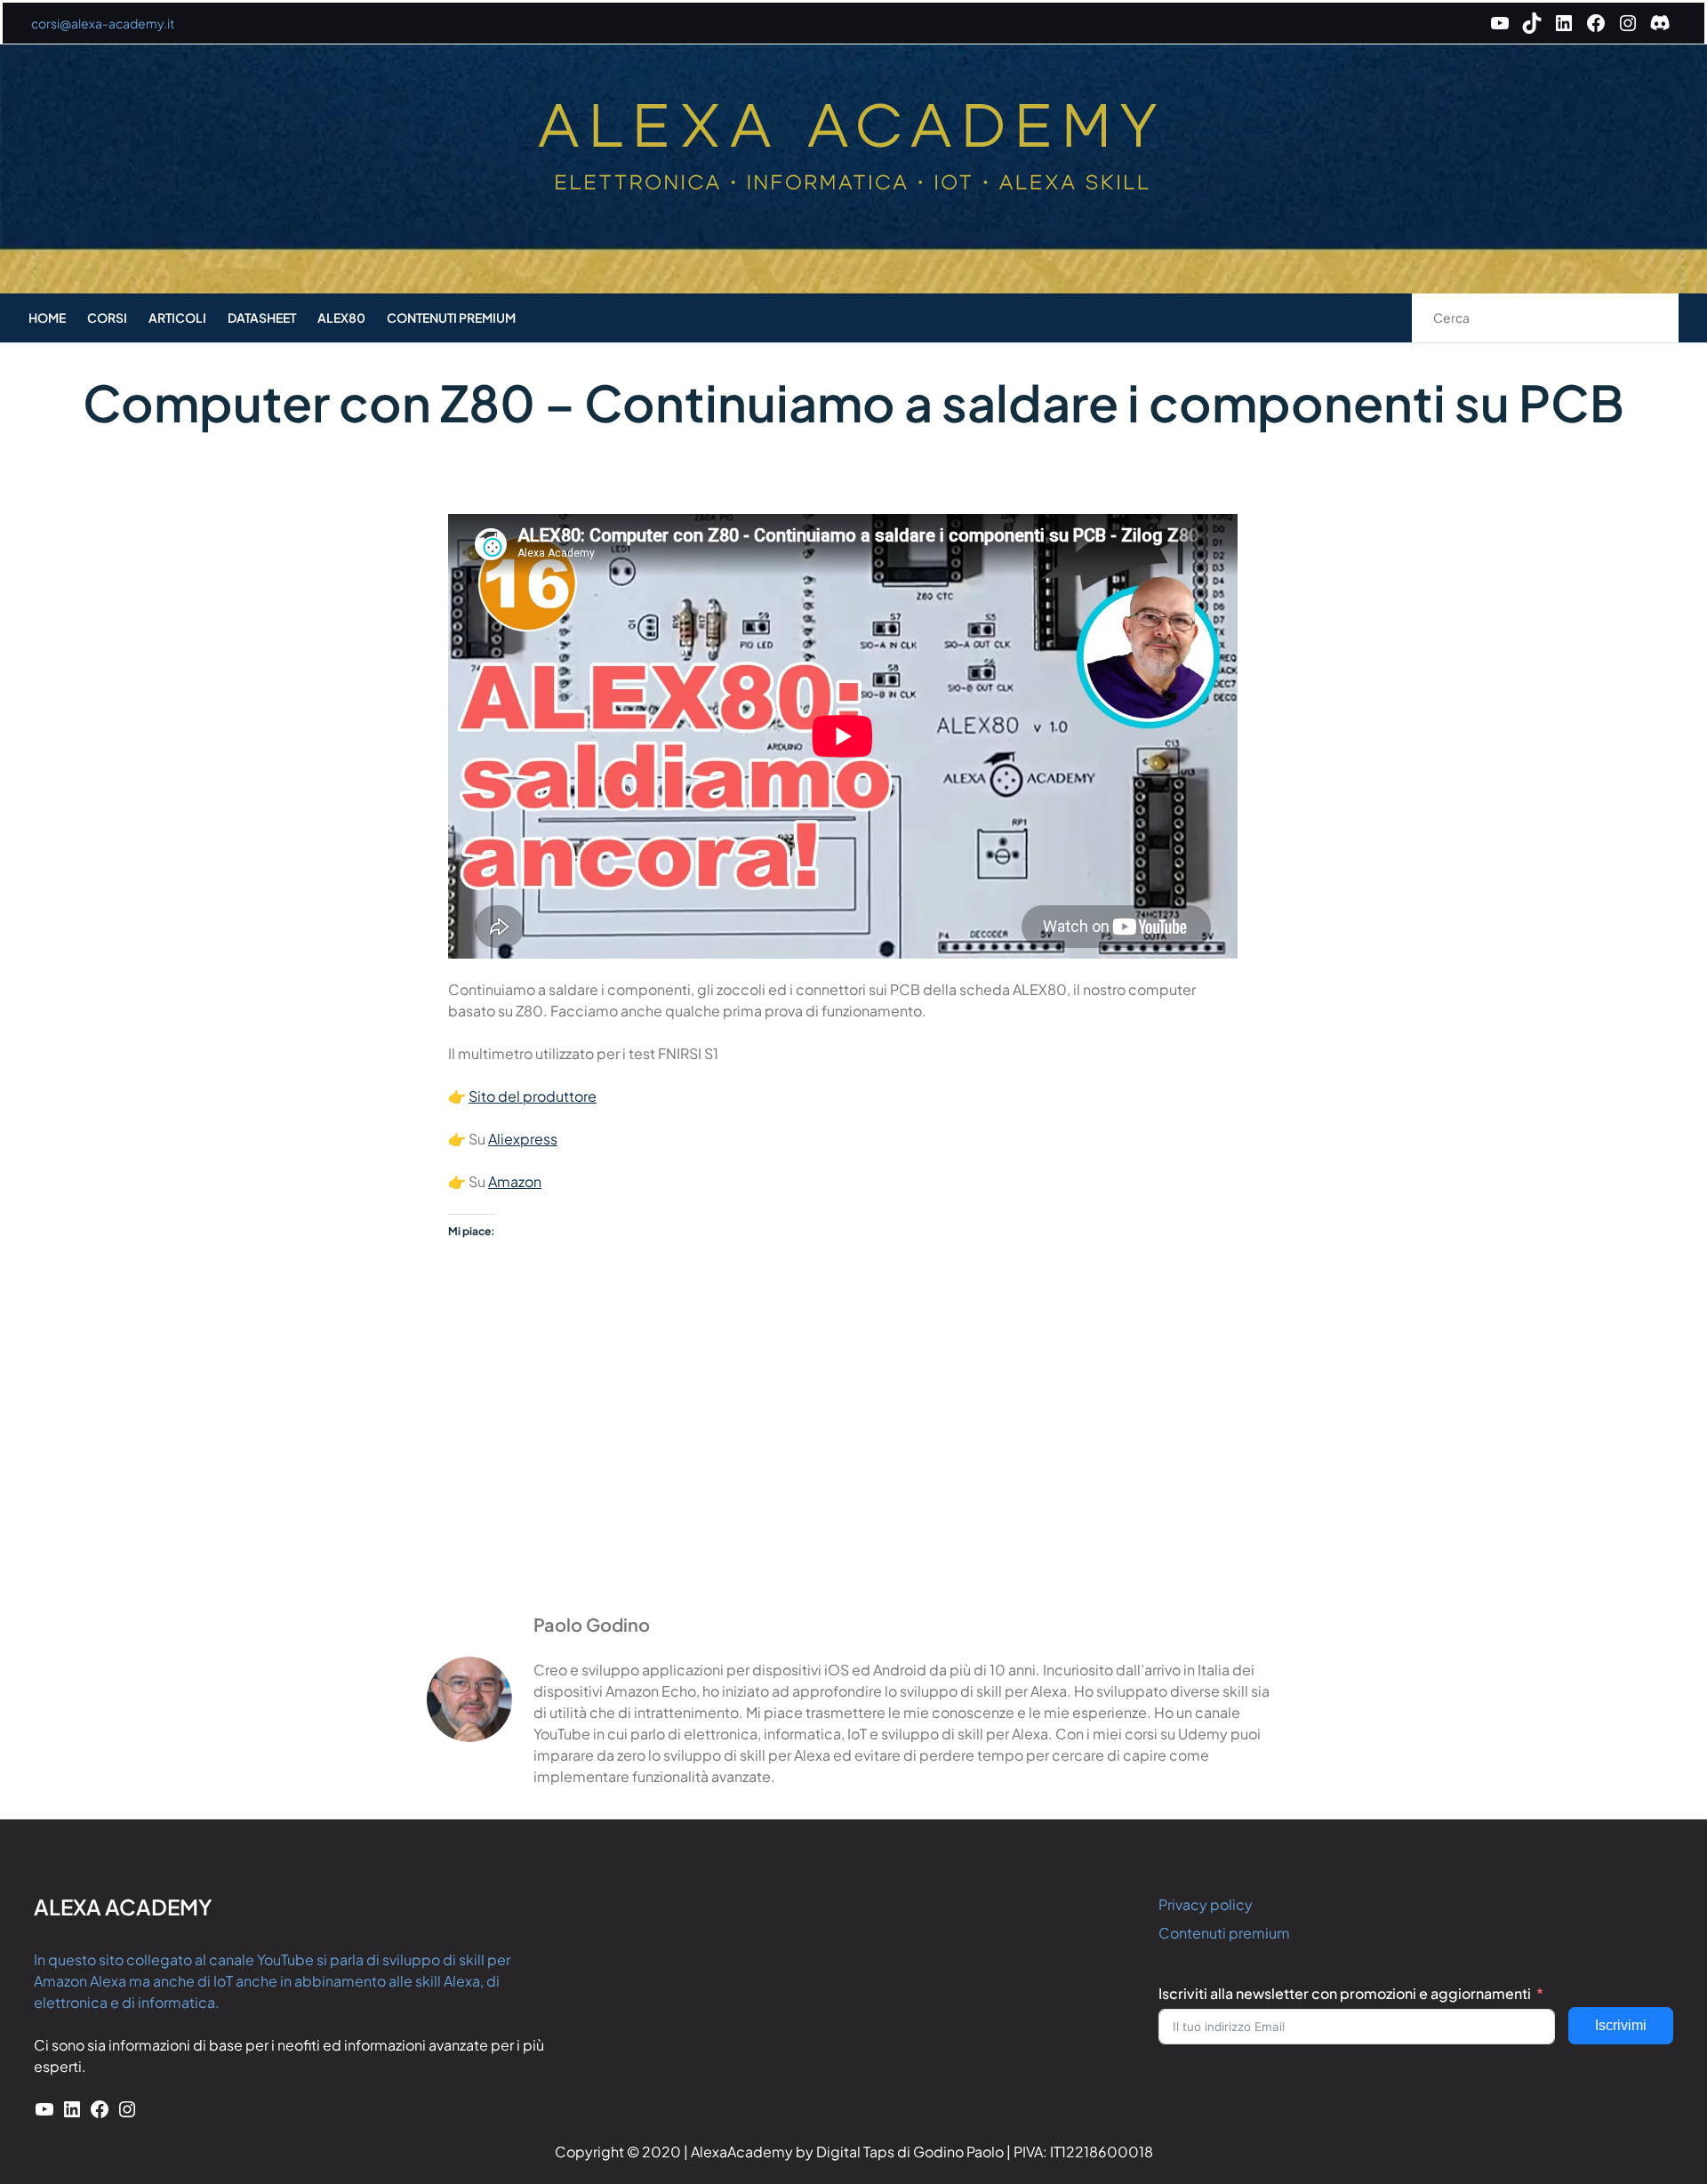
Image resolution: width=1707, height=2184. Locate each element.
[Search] (1646, 318)
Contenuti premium (1224, 1933)
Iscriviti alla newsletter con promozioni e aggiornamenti (1345, 1993)
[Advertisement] (853, 1465)
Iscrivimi (1621, 2025)
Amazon (515, 1181)
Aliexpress (523, 1139)
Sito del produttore (533, 1096)
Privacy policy (1206, 1904)
